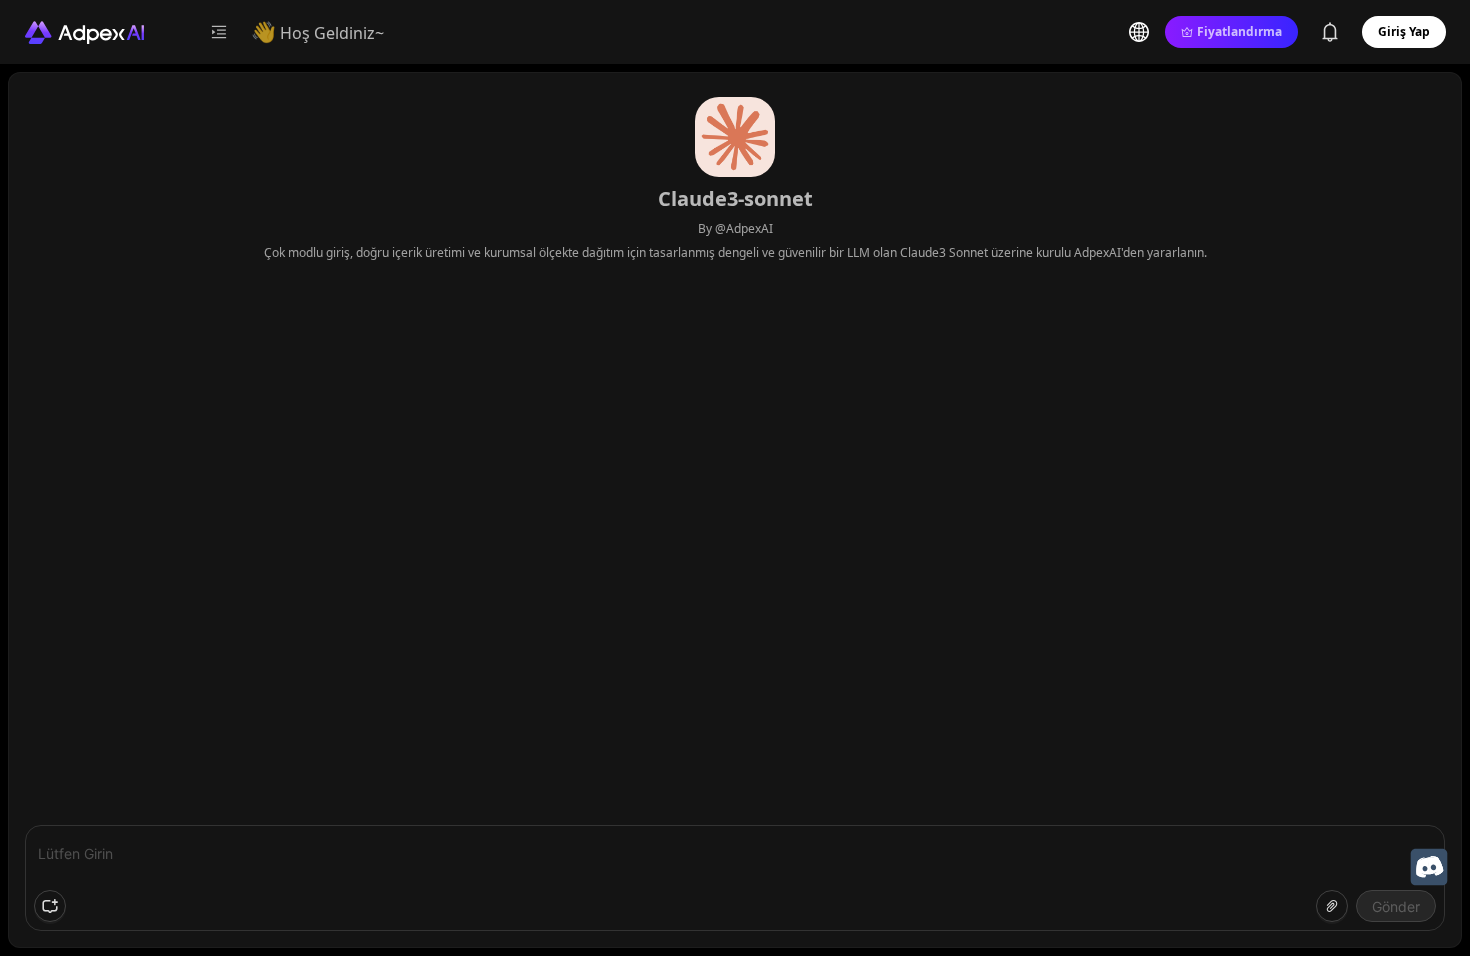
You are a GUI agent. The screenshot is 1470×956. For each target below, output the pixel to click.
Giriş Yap (1404, 31)
